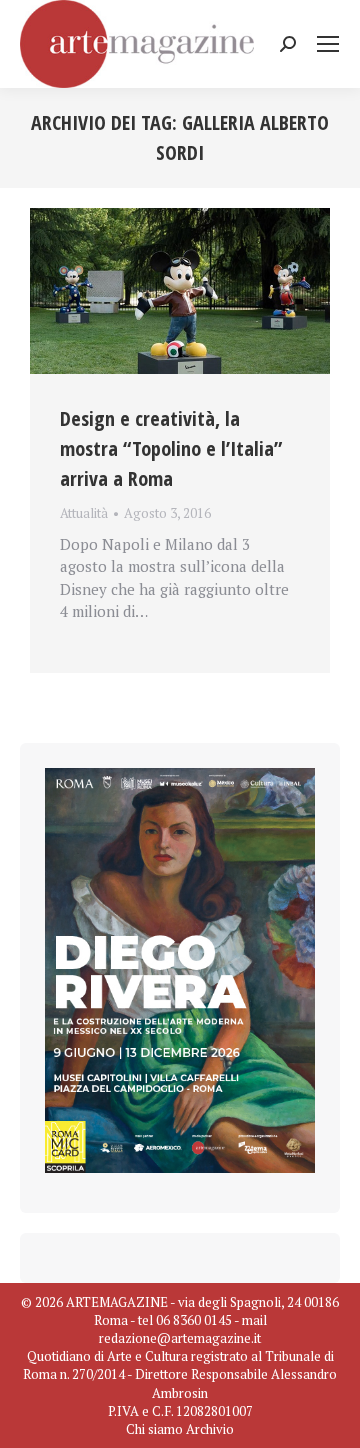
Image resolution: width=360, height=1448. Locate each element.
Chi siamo (154, 1429)
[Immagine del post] (180, 291)
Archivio (210, 1429)
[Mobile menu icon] (328, 44)
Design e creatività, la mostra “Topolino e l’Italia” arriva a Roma (171, 448)
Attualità (84, 513)
